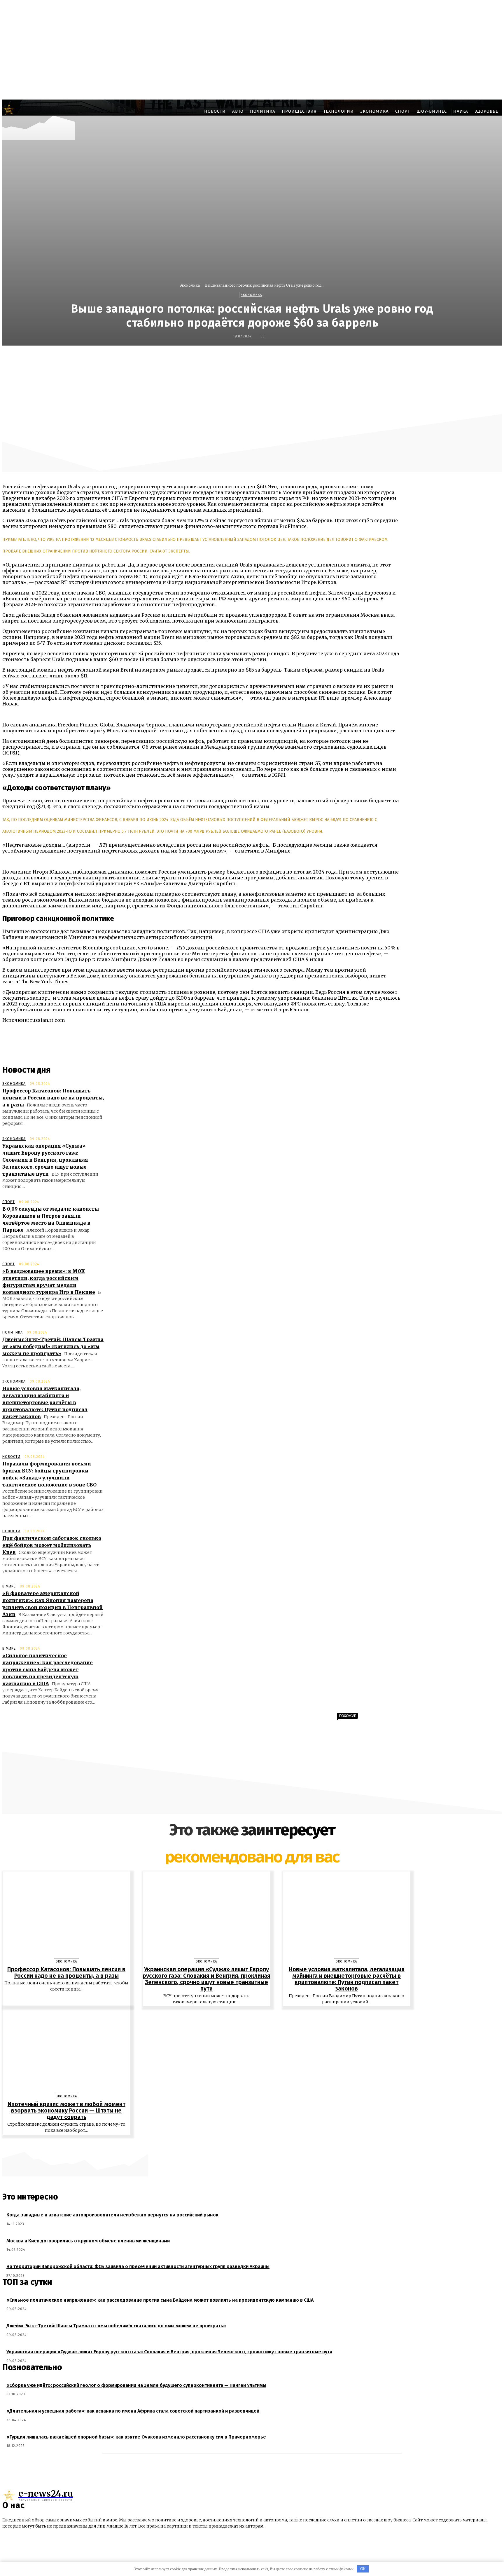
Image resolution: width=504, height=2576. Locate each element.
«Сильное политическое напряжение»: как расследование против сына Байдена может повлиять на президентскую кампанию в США (48, 1669)
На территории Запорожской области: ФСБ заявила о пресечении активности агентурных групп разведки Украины (138, 2266)
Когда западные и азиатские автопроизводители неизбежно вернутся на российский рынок (112, 2215)
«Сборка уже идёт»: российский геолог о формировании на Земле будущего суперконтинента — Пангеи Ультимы (136, 2385)
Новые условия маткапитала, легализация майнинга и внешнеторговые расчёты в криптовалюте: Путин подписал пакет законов (45, 1402)
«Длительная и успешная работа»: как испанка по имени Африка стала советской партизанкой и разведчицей (133, 2411)
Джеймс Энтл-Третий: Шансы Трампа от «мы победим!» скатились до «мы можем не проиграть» (53, 1346)
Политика (13, 1332)
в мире (9, 1586)
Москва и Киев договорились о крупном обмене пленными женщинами (88, 2241)
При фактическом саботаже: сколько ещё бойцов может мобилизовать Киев (52, 1545)
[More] (395, 358)
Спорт (9, 1202)
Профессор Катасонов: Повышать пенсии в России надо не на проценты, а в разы (53, 1098)
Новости (11, 1457)
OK (363, 2569)
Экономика (190, 285)
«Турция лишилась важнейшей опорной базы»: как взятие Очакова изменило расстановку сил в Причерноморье (136, 2437)
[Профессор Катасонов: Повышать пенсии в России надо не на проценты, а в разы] (66, 1916)
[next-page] (255, 2144)
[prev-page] (249, 2144)
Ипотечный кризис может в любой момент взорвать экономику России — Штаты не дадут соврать (66, 2110)
